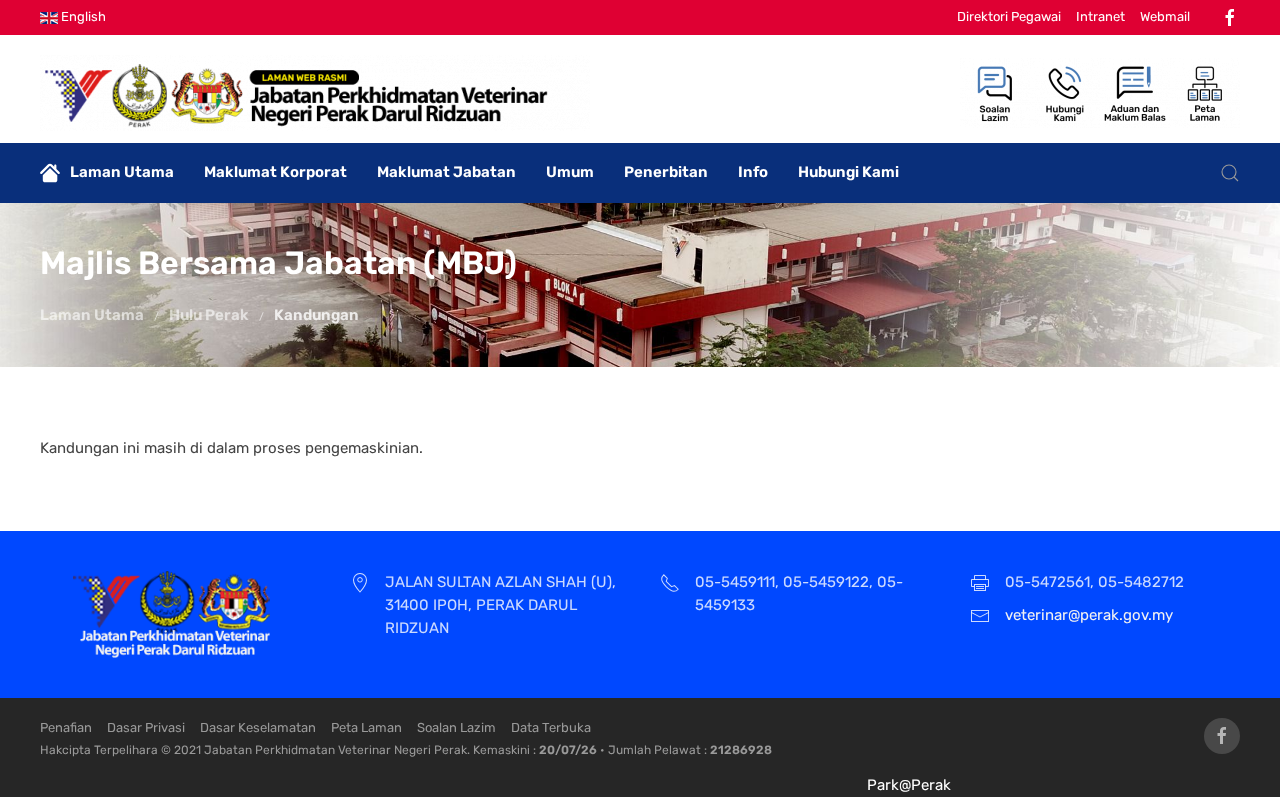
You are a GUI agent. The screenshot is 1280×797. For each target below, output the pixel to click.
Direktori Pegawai (1009, 16)
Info (753, 172)
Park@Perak (909, 785)
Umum (570, 172)
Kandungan (316, 315)
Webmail (1165, 16)
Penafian (66, 727)
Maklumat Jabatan (446, 172)
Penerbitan (666, 172)
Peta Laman (366, 727)
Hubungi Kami (848, 172)
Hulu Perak (209, 315)
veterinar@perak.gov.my (1089, 615)
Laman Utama (122, 172)
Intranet (1100, 16)
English (82, 16)
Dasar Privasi (146, 727)
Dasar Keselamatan (258, 727)
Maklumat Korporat (275, 172)
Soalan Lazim (456, 727)
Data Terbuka (551, 727)
